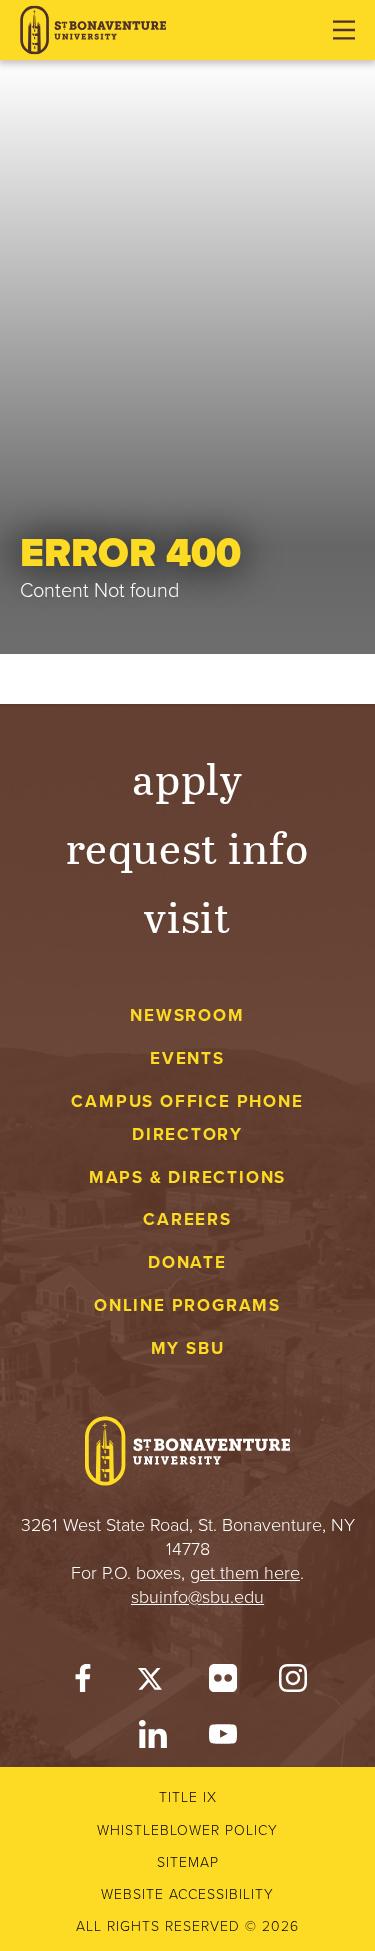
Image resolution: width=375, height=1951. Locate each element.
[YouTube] (223, 1738)
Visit (188, 915)
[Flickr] (223, 1682)
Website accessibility (187, 1894)
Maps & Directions (187, 1177)
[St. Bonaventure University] (93, 30)
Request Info (187, 846)
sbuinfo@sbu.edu (197, 1597)
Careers (187, 1219)
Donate (187, 1262)
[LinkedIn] (153, 1738)
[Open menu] (344, 30)
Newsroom (187, 1015)
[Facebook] (83, 1682)
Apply (188, 777)
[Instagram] (293, 1682)
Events (187, 1058)
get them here (245, 1573)
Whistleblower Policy (187, 1830)
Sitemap (188, 1862)
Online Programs (187, 1305)
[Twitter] (153, 1682)
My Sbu (188, 1348)
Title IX (188, 1797)
